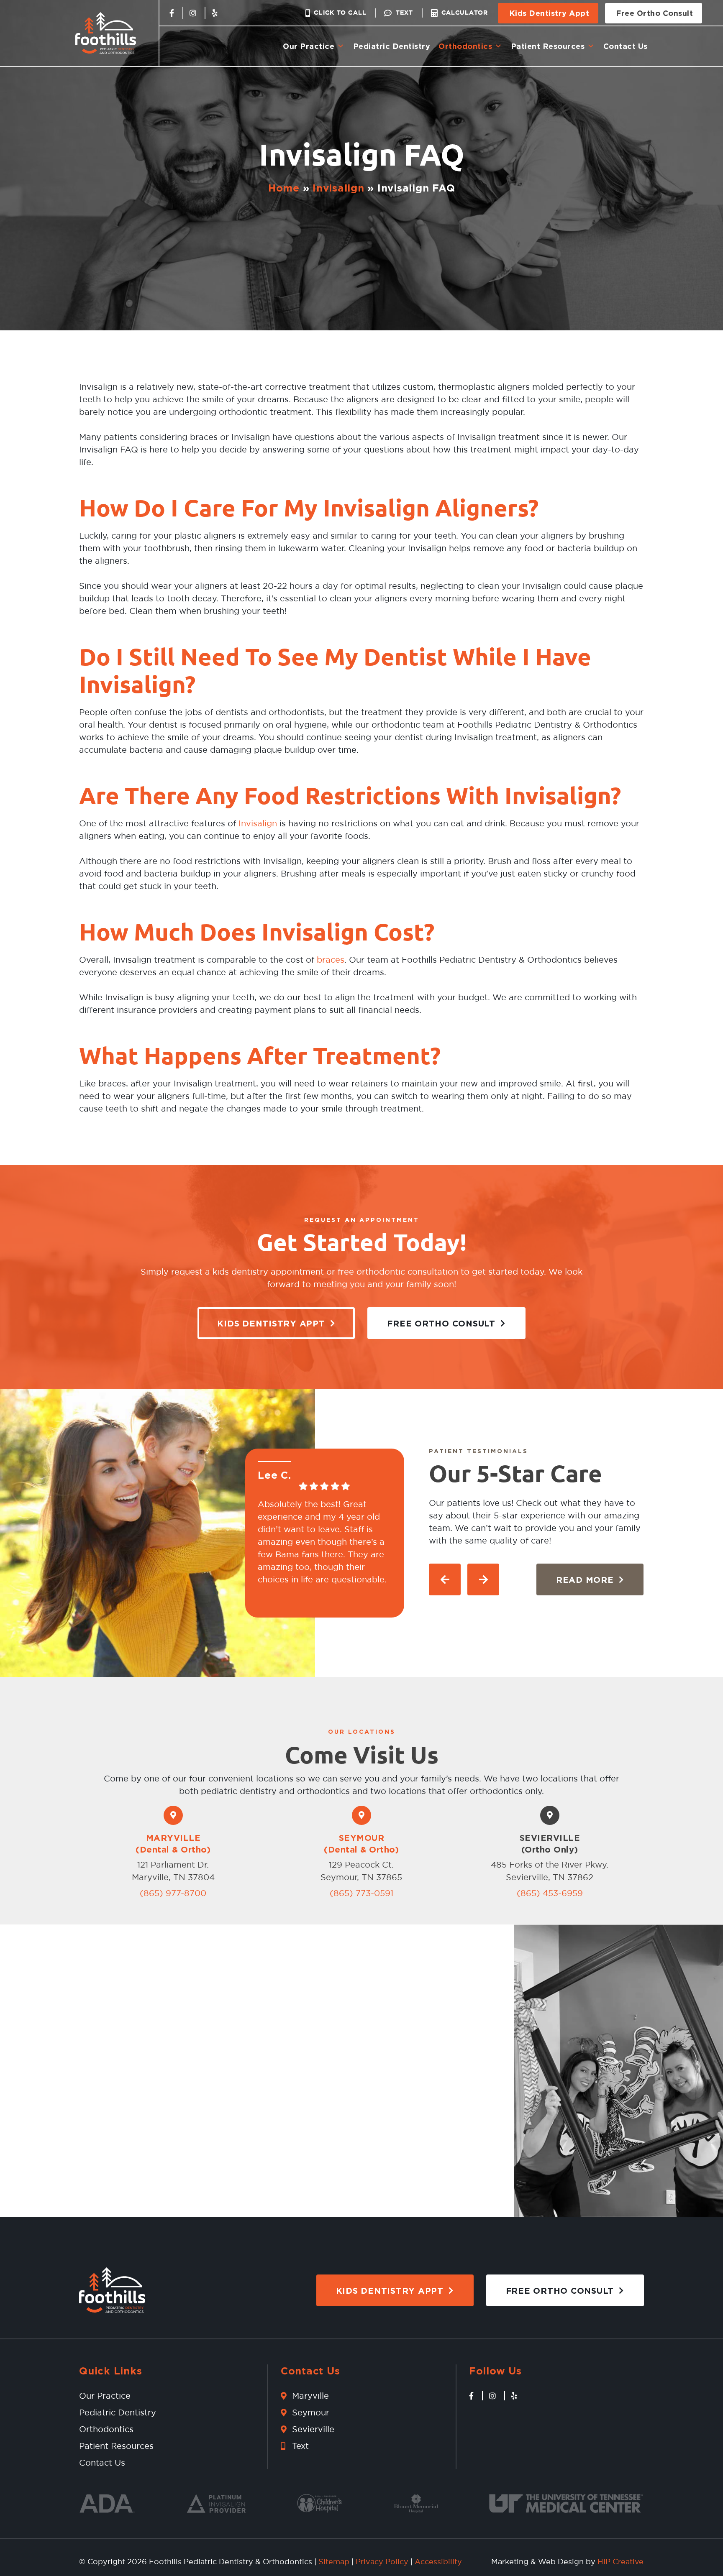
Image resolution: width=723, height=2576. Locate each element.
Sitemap (334, 2562)
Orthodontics (465, 46)
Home (284, 188)
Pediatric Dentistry (392, 46)
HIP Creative (620, 2562)
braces (331, 960)
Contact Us (626, 46)
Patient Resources (548, 46)
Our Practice (309, 46)
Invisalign (338, 188)
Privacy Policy (382, 2562)
